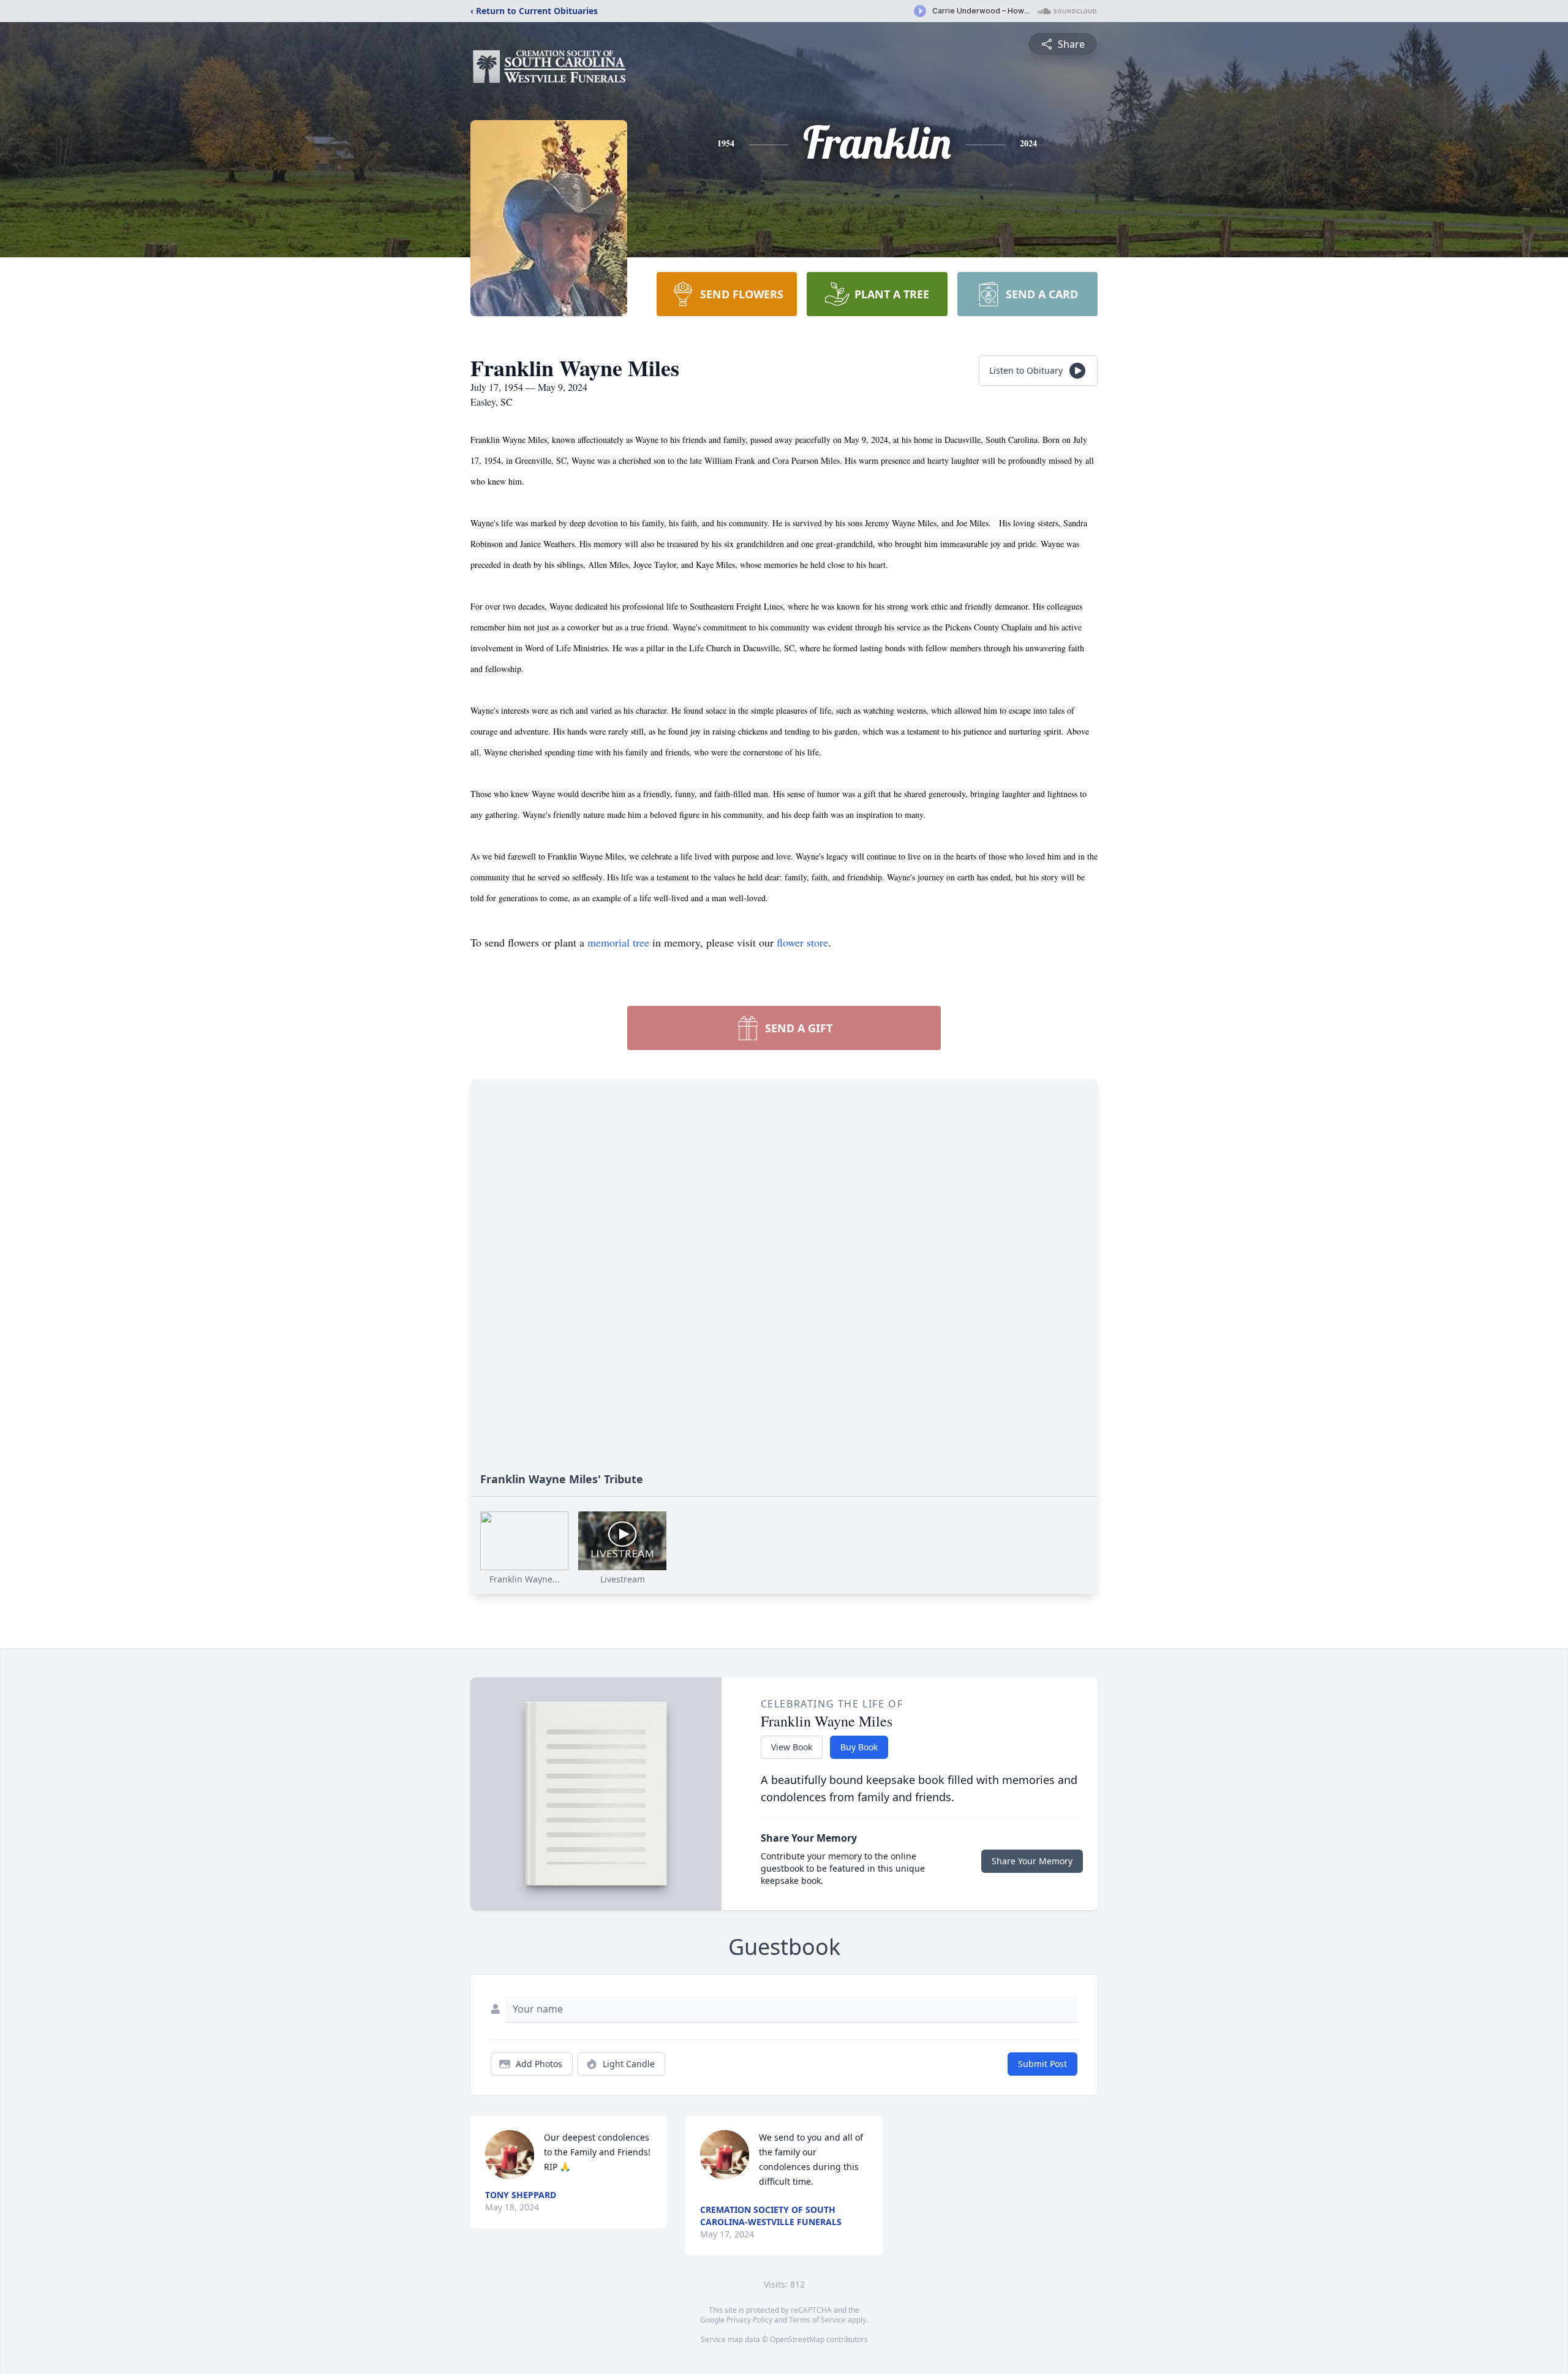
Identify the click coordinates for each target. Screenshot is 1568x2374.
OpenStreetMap (797, 2339)
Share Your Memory (1032, 1861)
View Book (792, 1747)
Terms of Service (817, 2320)
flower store (802, 942)
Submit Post (1042, 2064)
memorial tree (618, 942)
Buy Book (859, 1747)
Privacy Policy (749, 2320)
